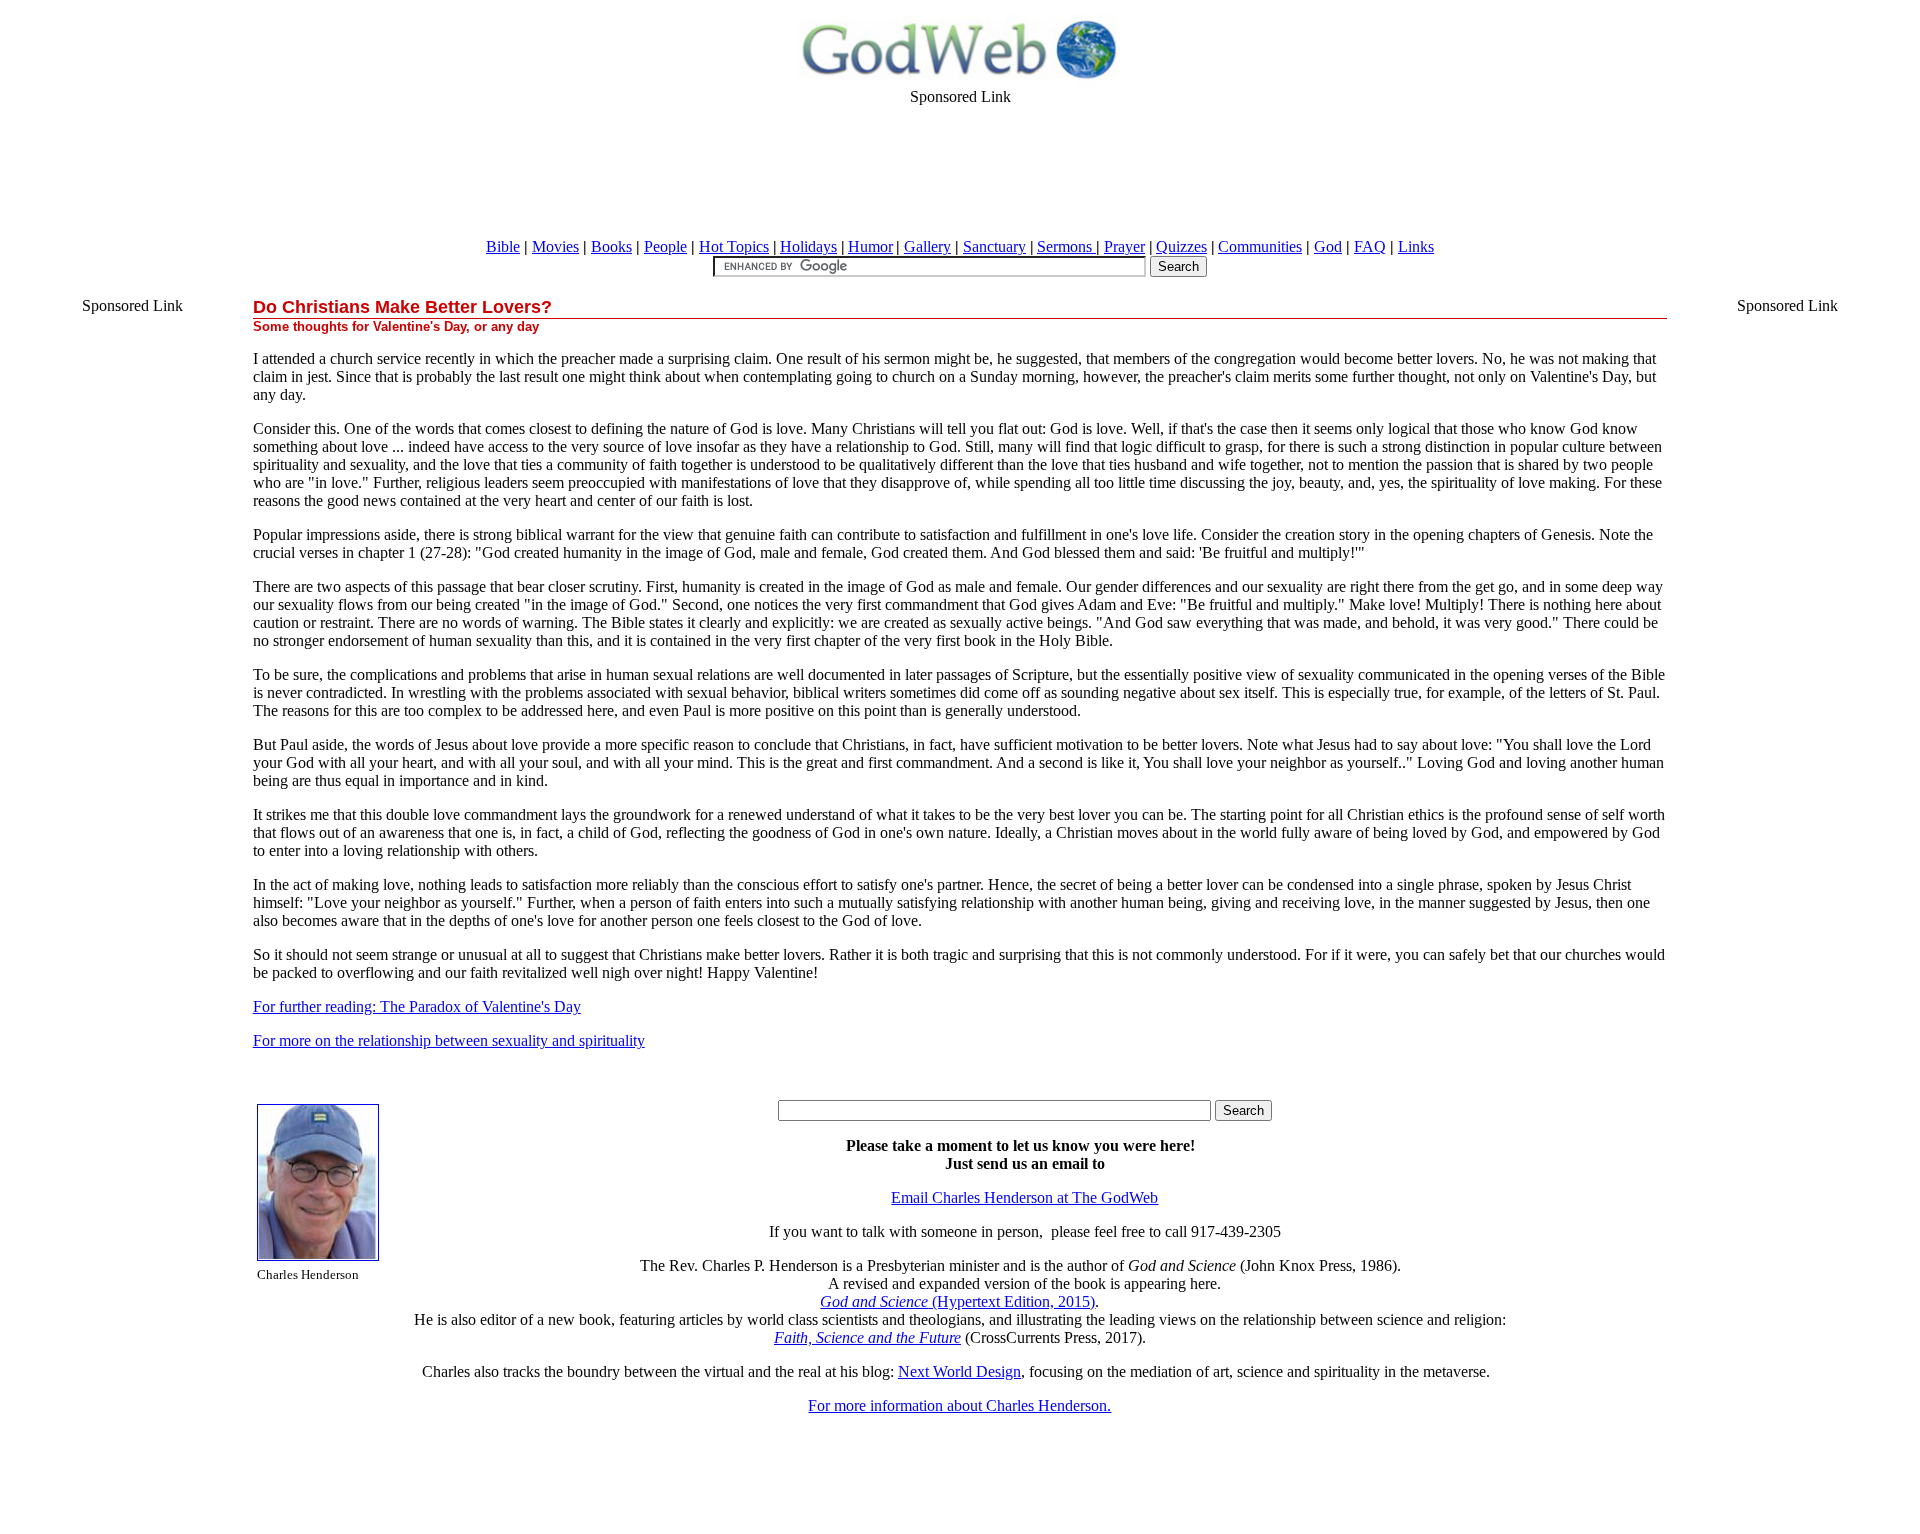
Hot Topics (734, 246)
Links (1416, 246)
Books (611, 246)
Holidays (808, 246)
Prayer (1124, 246)
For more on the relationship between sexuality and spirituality (449, 1040)
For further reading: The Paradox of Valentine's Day (417, 1006)
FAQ (1370, 246)
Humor (870, 246)
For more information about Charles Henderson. (959, 1405)
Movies (555, 246)
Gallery (927, 246)
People (665, 246)
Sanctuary (994, 246)
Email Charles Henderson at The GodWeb (1024, 1197)
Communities (1260, 246)
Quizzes (1181, 246)
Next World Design (959, 1371)
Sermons (1066, 246)
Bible (503, 246)
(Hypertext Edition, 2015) (957, 1301)
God (1328, 246)
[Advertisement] (960, 171)
